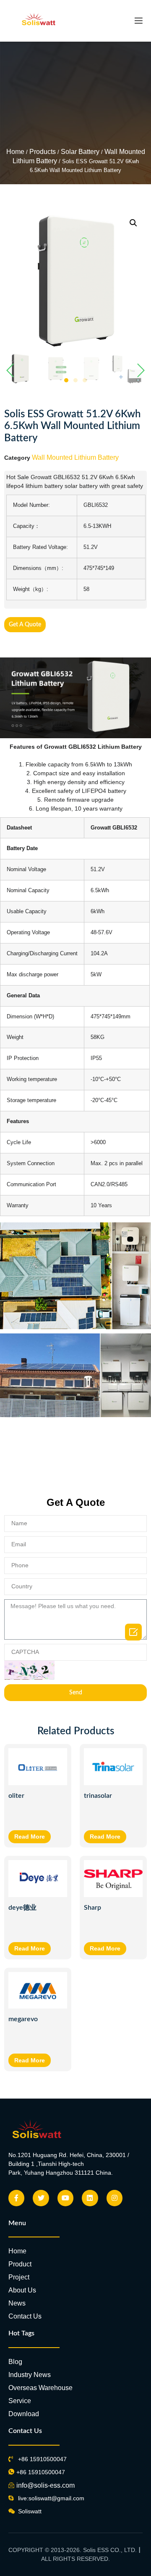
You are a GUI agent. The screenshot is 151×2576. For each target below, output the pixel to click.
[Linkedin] (90, 2198)
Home (15, 152)
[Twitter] (41, 2198)
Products (43, 152)
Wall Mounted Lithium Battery (75, 457)
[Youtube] (65, 2198)
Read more (30, 1837)
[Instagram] (115, 2198)
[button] (66, 380)
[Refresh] (29, 1670)
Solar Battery (80, 152)
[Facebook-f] (16, 2198)
